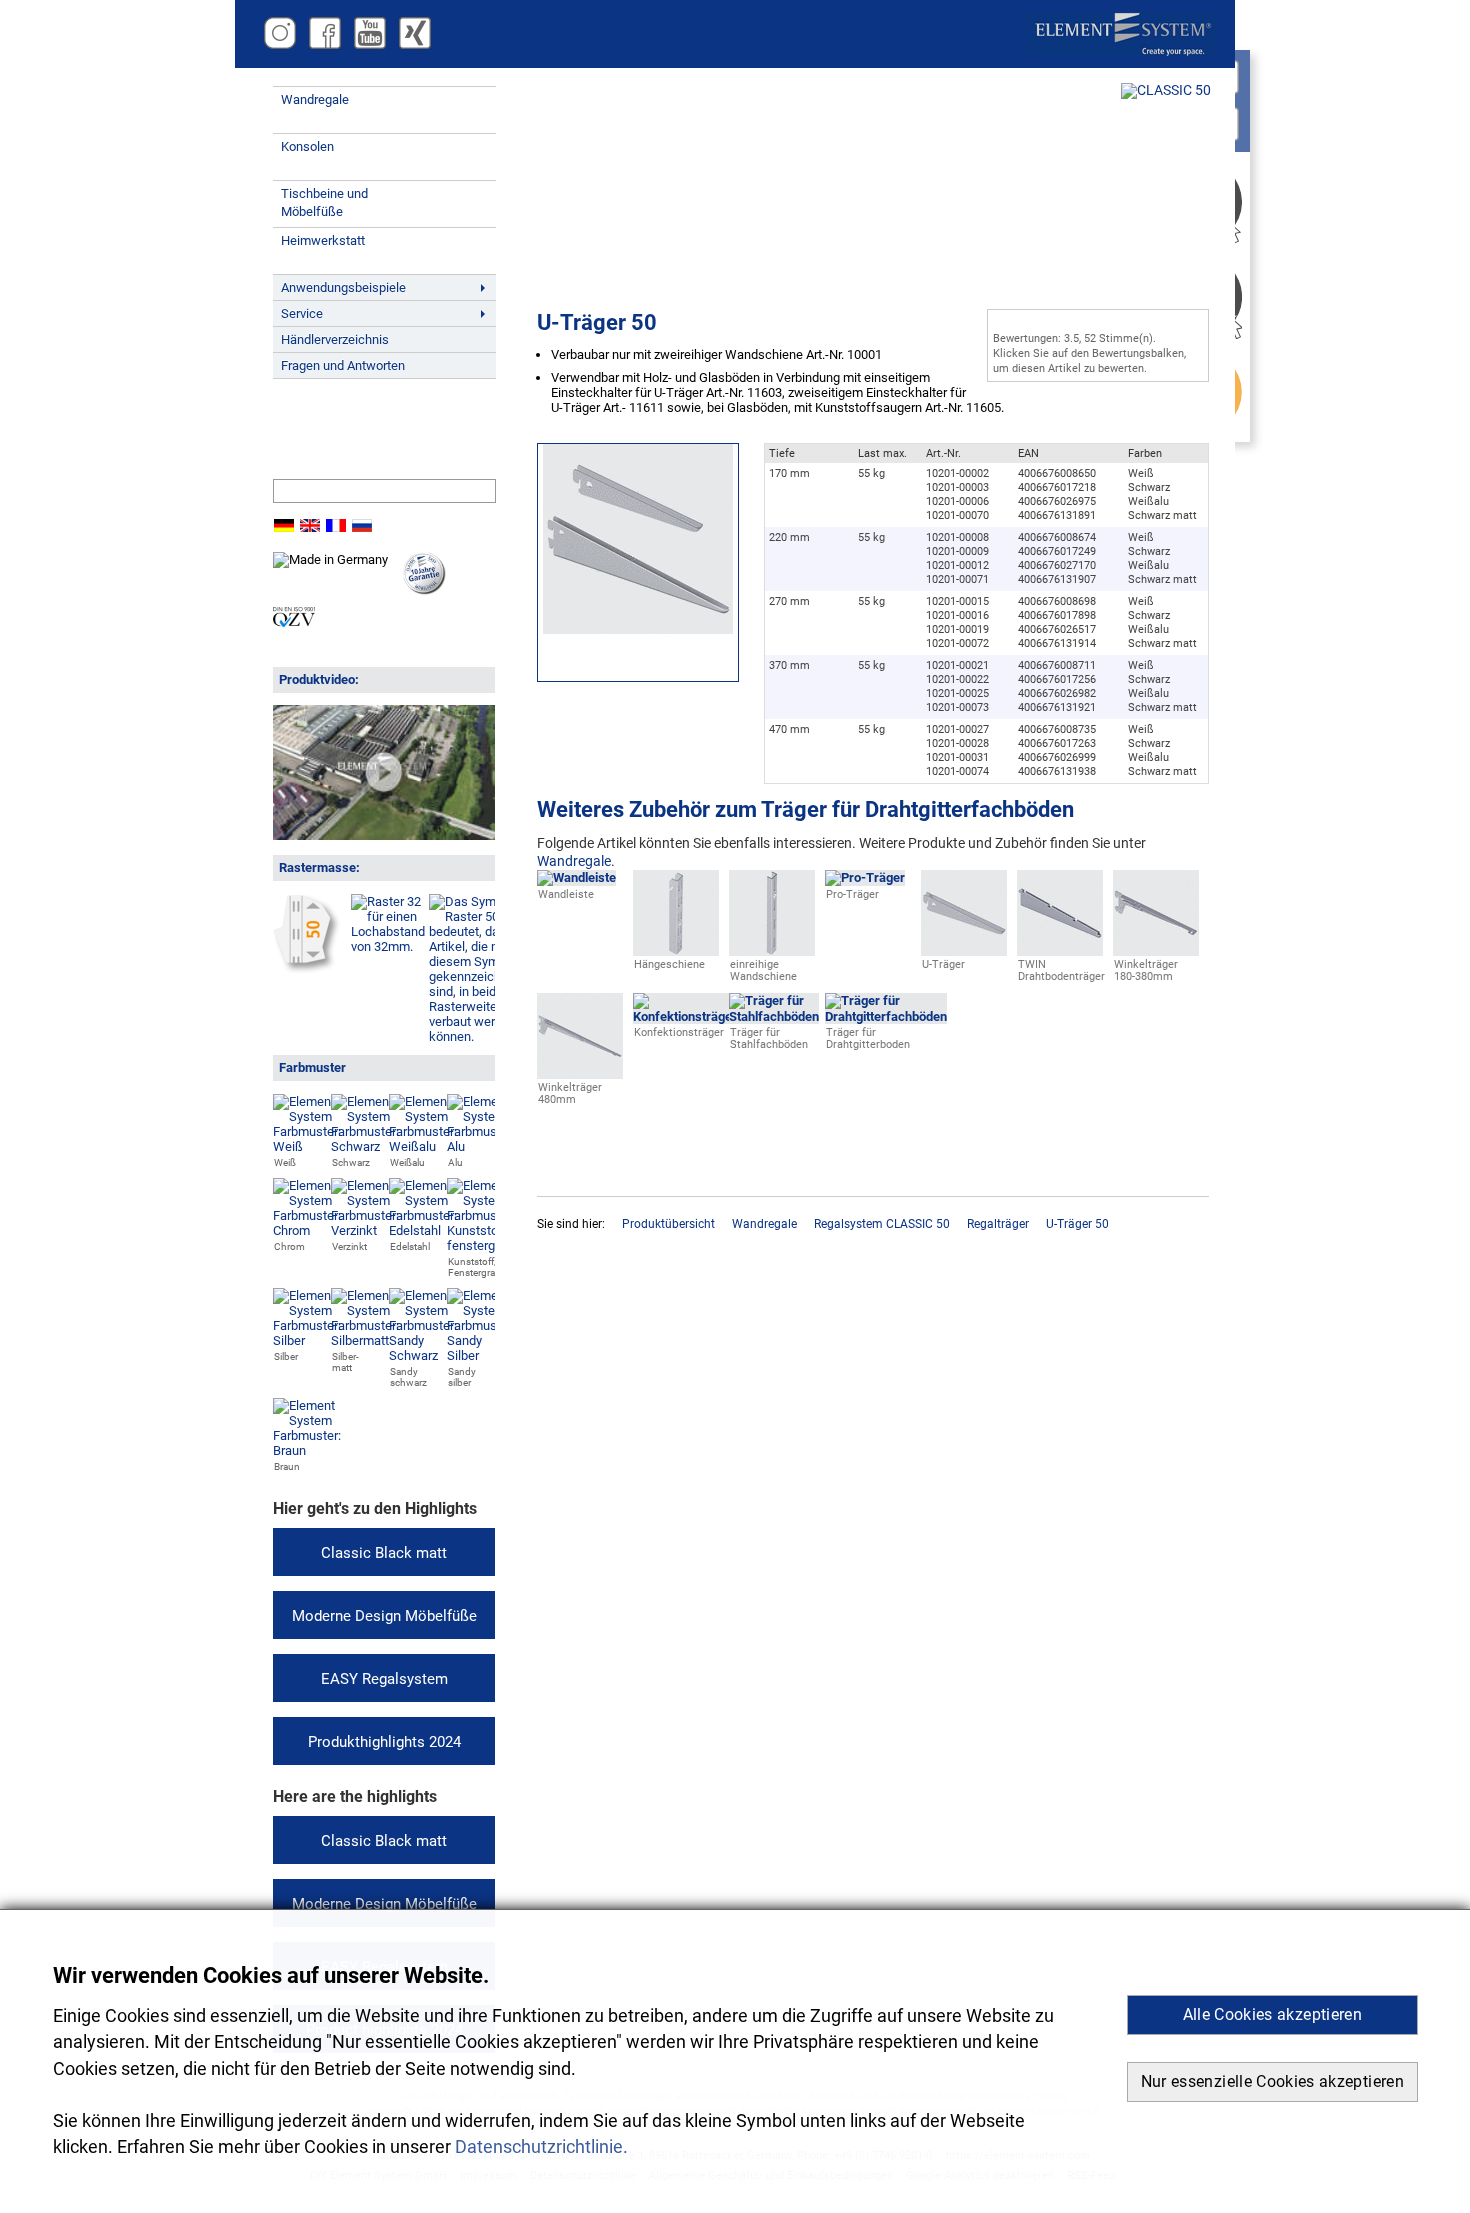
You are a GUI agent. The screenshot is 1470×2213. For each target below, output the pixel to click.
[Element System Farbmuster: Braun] (307, 1450)
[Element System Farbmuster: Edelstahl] (423, 1230)
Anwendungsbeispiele (343, 287)
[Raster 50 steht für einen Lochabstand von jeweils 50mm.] (307, 966)
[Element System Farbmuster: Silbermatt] (365, 1340)
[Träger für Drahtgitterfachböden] (886, 1016)
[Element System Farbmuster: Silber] (307, 1340)
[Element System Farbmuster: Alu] (481, 1146)
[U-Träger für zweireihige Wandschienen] (964, 948)
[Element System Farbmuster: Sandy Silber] (481, 1355)
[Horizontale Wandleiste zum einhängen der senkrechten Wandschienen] (576, 878)
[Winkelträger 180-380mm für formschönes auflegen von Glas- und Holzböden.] (1156, 948)
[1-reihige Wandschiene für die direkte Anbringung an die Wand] (772, 948)
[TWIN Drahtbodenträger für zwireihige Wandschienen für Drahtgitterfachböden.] (1060, 948)
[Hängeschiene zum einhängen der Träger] (676, 948)
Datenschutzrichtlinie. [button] (541, 2147)
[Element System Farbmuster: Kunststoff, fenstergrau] (481, 1245)
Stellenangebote (337, 421)
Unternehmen (330, 397)
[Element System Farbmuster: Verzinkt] (365, 1230)
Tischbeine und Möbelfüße (324, 202)
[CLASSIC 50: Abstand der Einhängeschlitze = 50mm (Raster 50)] (1166, 90)
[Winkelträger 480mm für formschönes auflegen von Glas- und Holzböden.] (580, 1071)
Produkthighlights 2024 (384, 1742)
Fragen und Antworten (343, 365)
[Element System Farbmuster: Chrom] (307, 1230)
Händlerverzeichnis (335, 339)
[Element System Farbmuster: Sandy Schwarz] (423, 1355)
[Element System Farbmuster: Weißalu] (423, 1146)
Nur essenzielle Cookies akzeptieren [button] (1272, 2081)
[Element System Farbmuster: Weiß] (307, 1146)
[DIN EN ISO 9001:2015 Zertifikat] (294, 622)
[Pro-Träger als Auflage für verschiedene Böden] (865, 878)
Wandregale (315, 99)
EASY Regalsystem (384, 1679)
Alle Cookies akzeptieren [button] (1272, 2014)
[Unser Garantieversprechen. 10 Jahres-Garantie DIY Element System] (424, 590)
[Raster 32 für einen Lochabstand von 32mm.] (388, 946)
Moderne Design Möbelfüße (384, 1616)
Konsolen (307, 146)
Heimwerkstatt (323, 240)
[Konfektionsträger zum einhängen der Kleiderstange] (685, 1016)
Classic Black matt (384, 1553)
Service (302, 313)
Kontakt (315, 445)
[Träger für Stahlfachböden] (774, 1016)
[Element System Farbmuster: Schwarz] (365, 1146)
